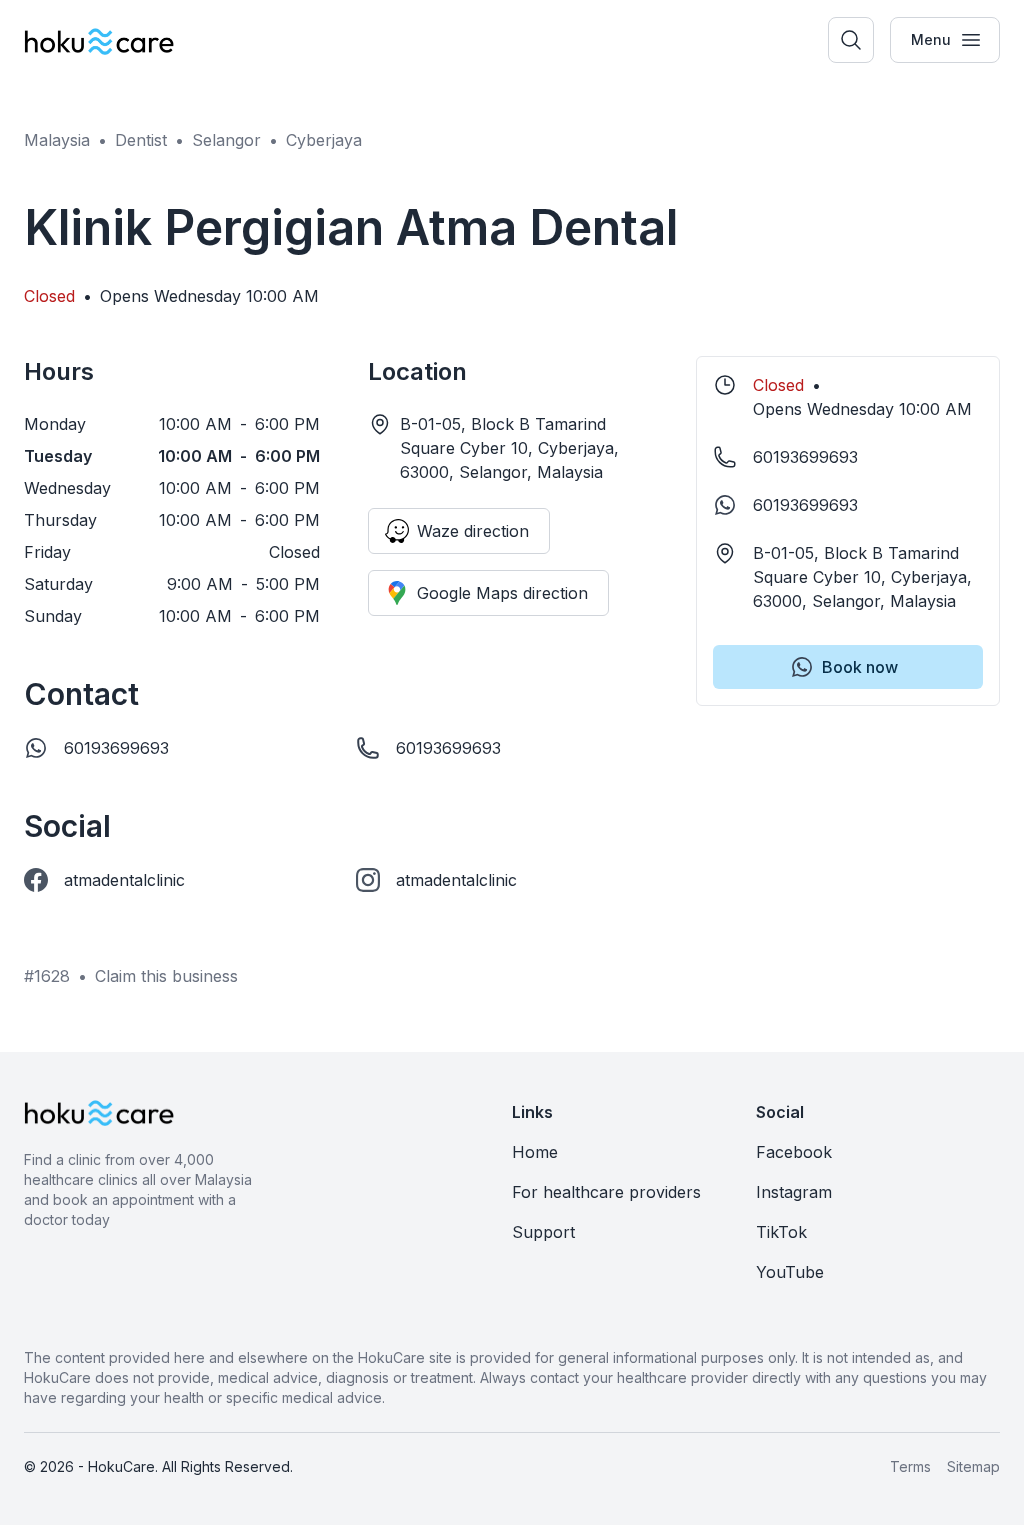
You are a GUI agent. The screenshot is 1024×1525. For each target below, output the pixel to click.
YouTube (790, 1272)
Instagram (794, 1192)
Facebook (794, 1152)
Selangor (226, 140)
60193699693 (116, 748)
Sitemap (973, 1466)
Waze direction (473, 531)
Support (543, 1232)
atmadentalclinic (124, 880)
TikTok (781, 1232)
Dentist (141, 140)
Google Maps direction (502, 593)
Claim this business (166, 976)
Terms (910, 1466)
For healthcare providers (606, 1192)
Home (535, 1152)
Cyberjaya (324, 140)
